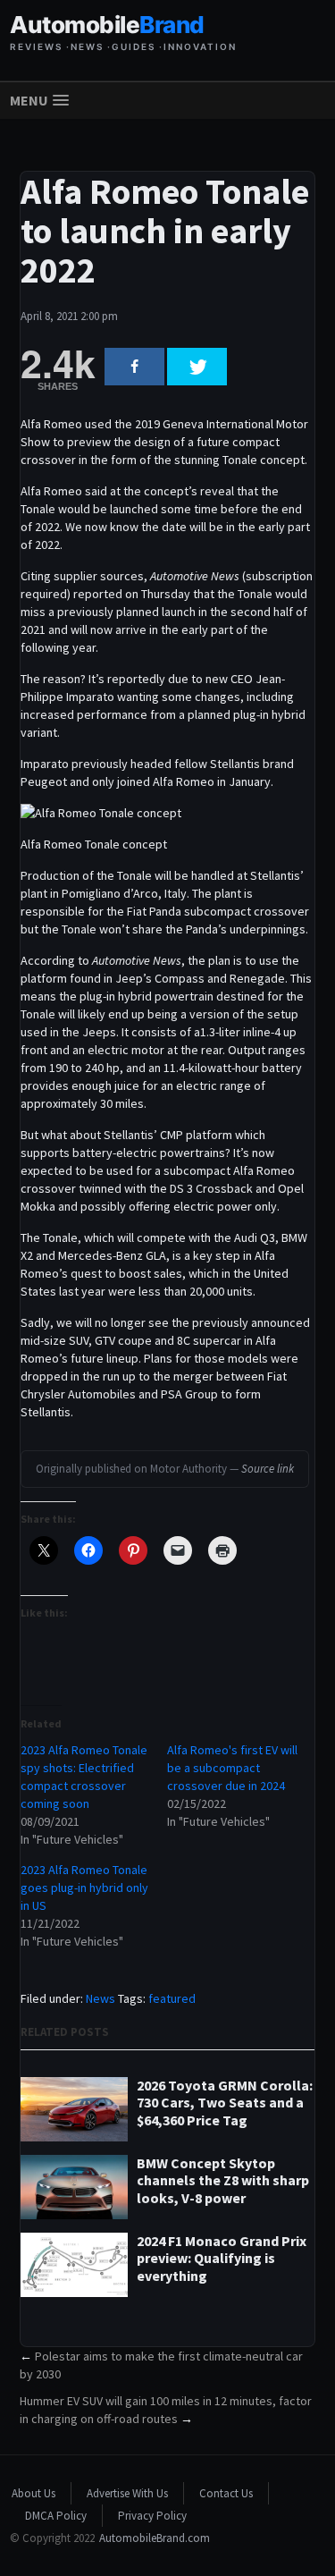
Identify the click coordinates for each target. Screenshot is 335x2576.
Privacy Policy (152, 2516)
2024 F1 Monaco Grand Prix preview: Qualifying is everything (222, 2258)
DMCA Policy (56, 2516)
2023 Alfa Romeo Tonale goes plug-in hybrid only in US (84, 1888)
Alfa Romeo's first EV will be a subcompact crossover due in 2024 (232, 1768)
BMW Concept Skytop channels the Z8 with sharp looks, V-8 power (223, 2180)
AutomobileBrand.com (155, 2538)
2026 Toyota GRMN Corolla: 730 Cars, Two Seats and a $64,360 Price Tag (225, 2103)
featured (172, 1998)
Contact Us (226, 2493)
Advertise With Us (127, 2493)
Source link (268, 1469)
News (100, 1998)
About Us (33, 2493)
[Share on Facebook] (134, 367)
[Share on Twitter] (197, 367)
